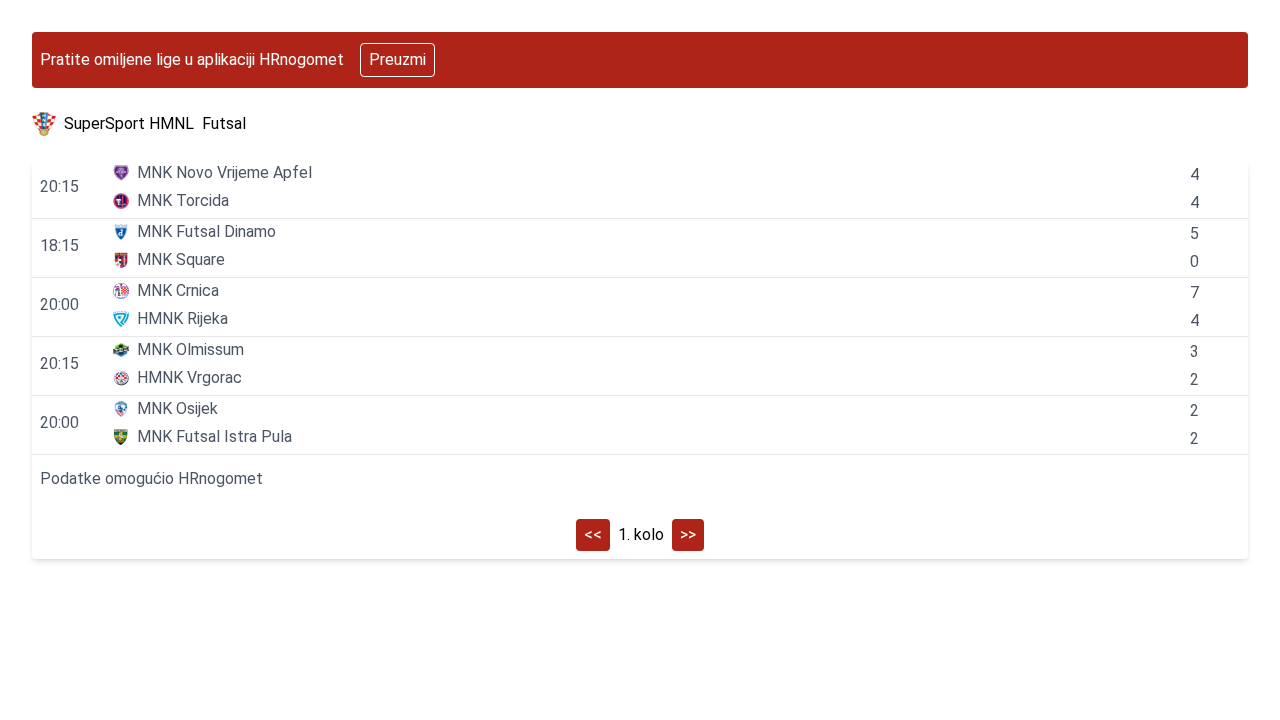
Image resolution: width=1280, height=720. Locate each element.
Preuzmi (397, 59)
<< (593, 534)
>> (688, 534)
